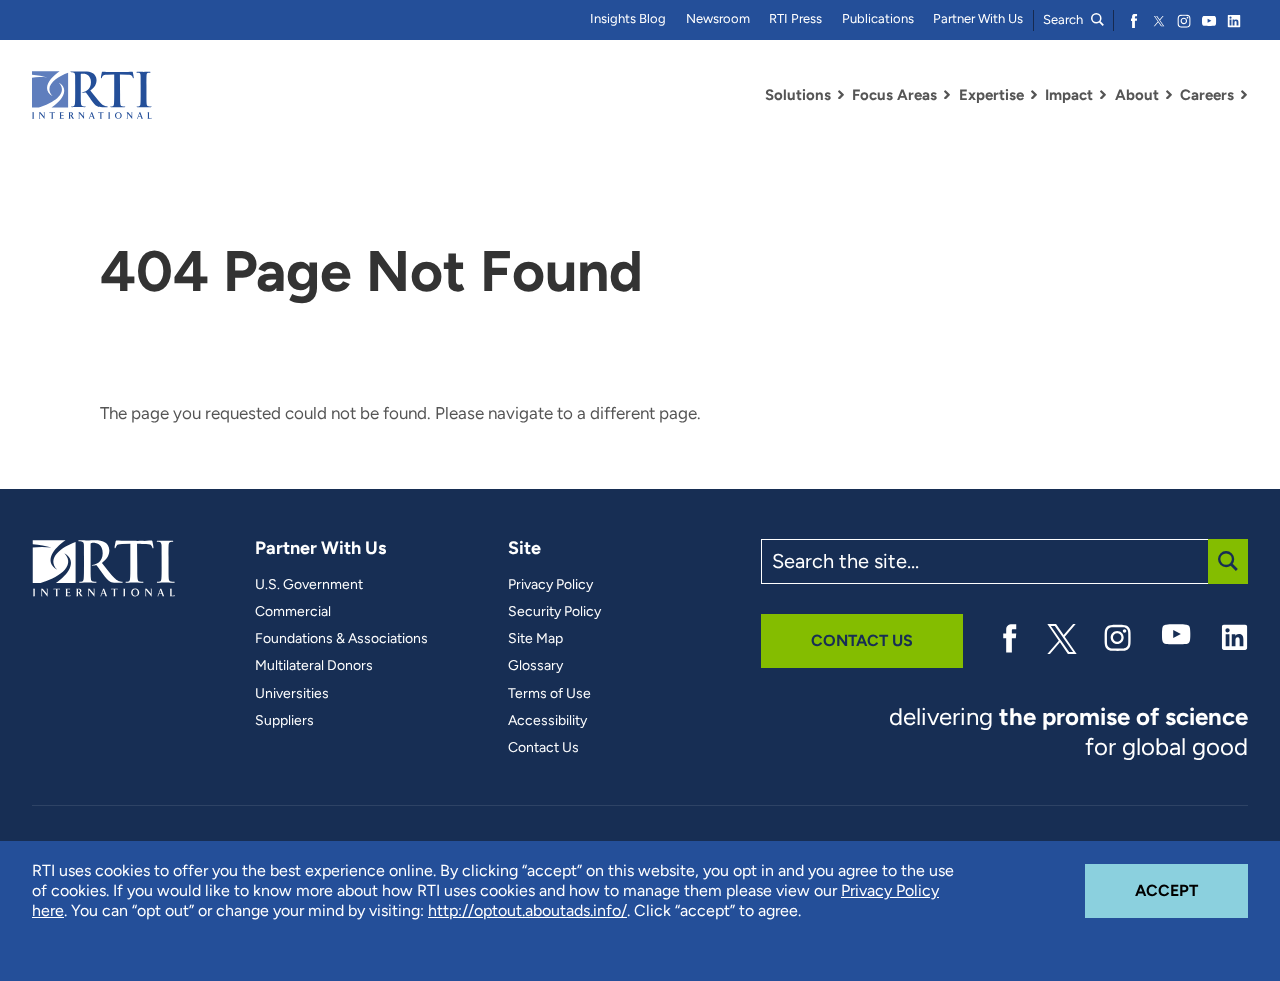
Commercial (293, 612)
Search (1064, 19)
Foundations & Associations (341, 639)
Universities (292, 694)
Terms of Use (549, 694)
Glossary (535, 666)
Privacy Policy (550, 585)
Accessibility (547, 721)
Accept (1191, 890)
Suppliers (284, 721)
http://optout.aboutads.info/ (527, 910)
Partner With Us (978, 18)
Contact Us (543, 748)
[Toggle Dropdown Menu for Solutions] (841, 95)
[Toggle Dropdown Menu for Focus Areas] (947, 95)
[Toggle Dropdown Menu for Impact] (1103, 95)
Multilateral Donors (314, 666)
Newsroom (718, 18)
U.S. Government (309, 585)
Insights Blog (628, 18)
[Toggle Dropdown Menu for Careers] (1244, 95)
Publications (878, 18)
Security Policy (554, 612)
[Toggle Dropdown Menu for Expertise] (1034, 95)
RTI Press (795, 18)
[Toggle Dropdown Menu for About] (1169, 95)
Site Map (535, 639)
